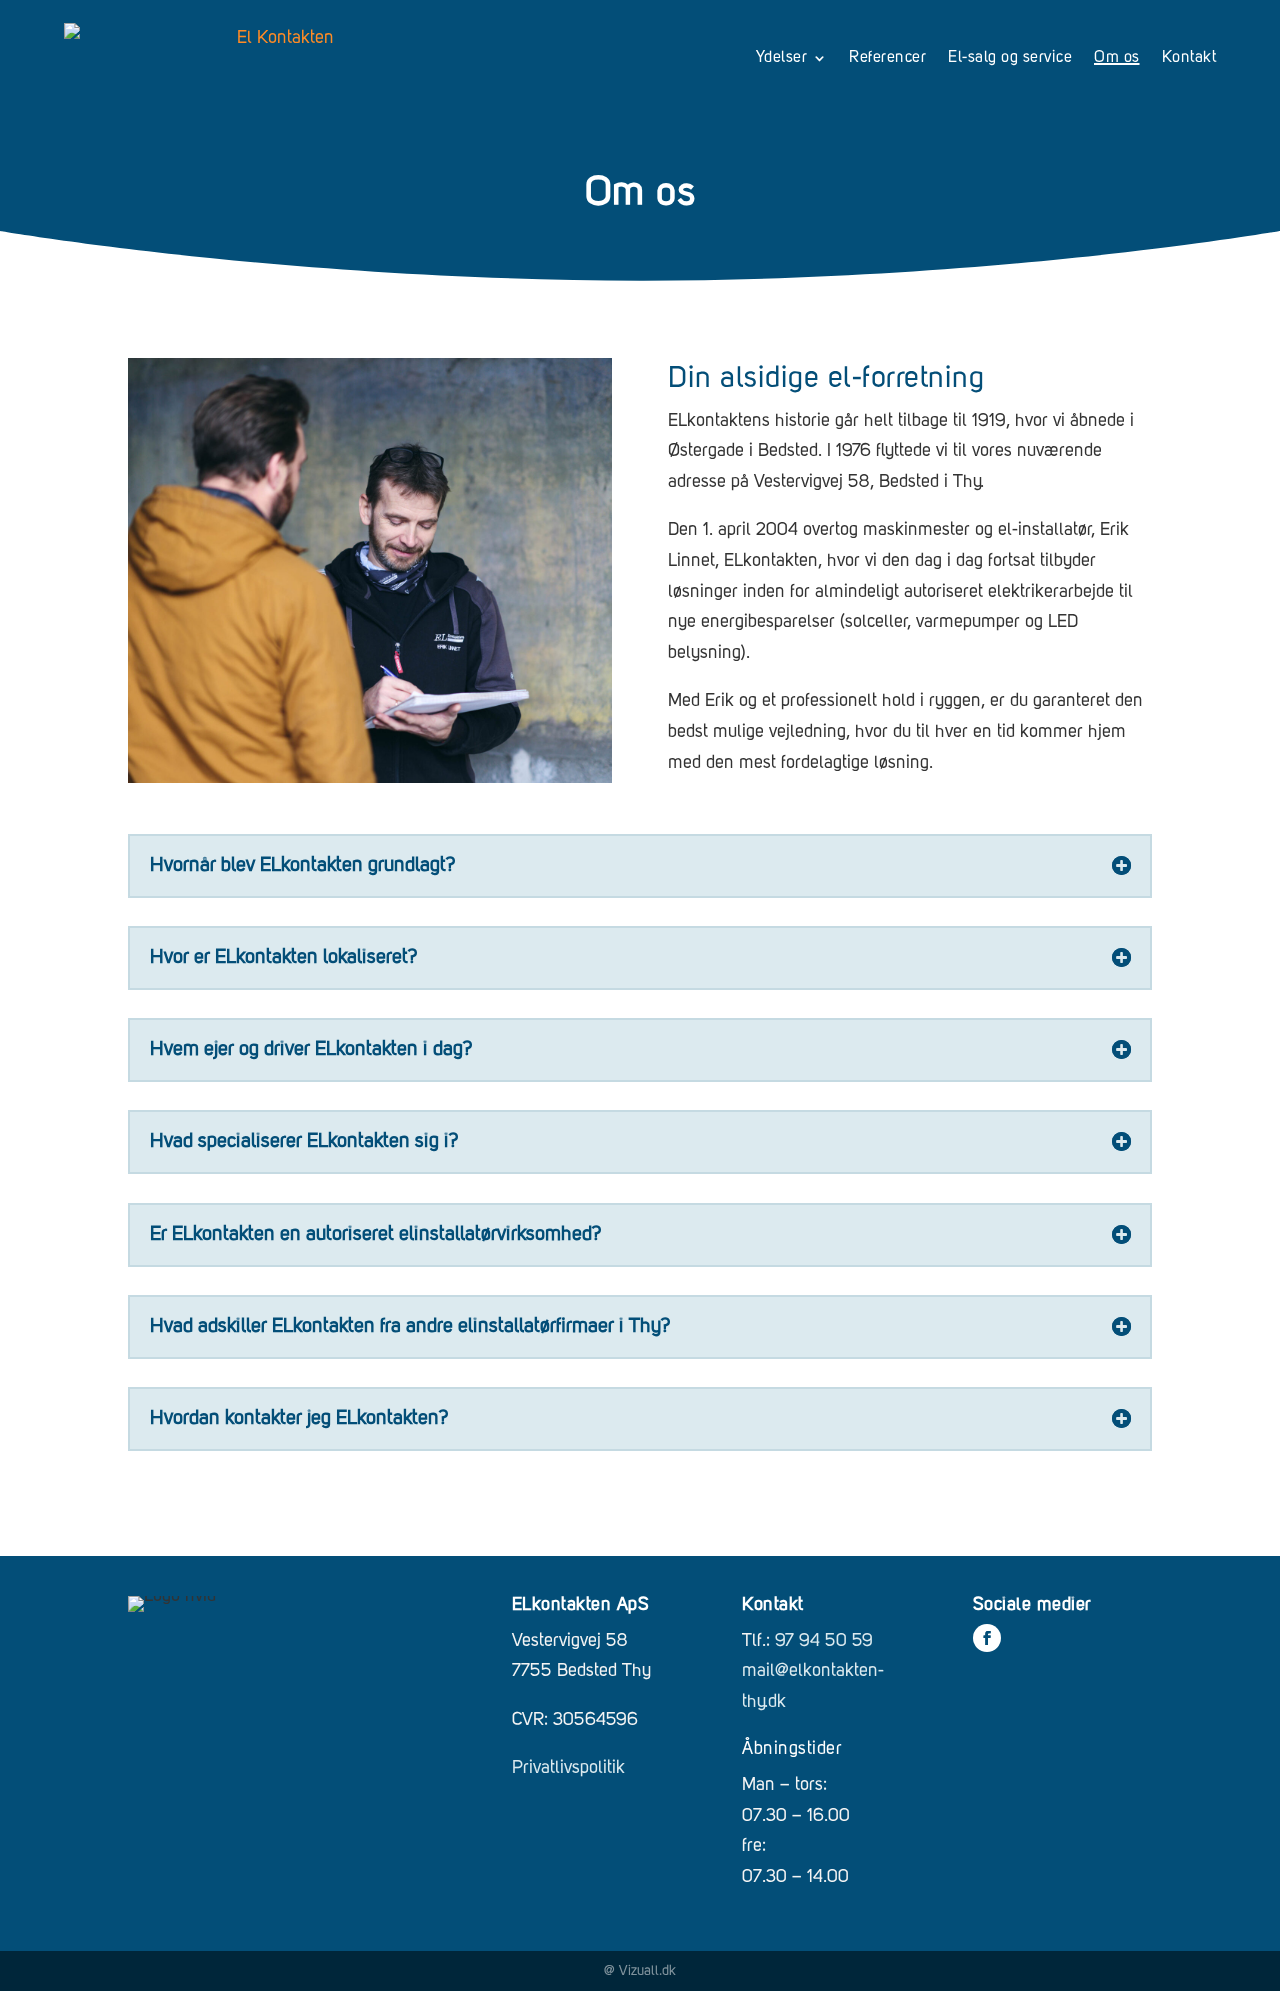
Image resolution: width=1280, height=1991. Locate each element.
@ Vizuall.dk (640, 1971)
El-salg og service (1010, 58)
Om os (1117, 58)
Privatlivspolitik (568, 1768)
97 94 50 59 (824, 1641)
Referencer (887, 58)
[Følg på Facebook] (987, 1638)
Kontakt (1189, 58)
